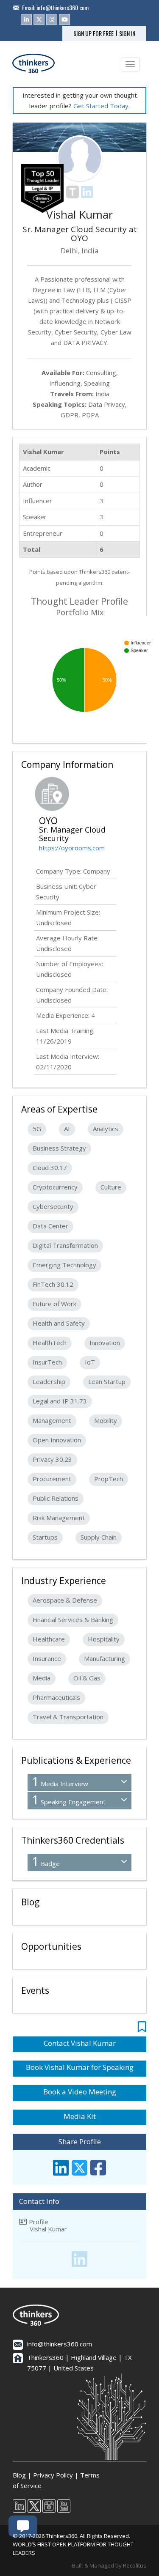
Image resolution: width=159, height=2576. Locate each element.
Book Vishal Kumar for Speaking (80, 2067)
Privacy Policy (53, 2475)
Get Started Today (101, 106)
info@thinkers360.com (63, 7)
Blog (19, 2475)
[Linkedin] (26, 19)
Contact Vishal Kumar (80, 2043)
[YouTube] (64, 19)
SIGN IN (127, 33)
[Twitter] (39, 19)
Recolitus (135, 2565)
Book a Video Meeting (80, 2092)
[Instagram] (52, 19)
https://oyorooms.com (72, 848)
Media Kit (80, 2116)
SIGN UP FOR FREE (93, 33)
